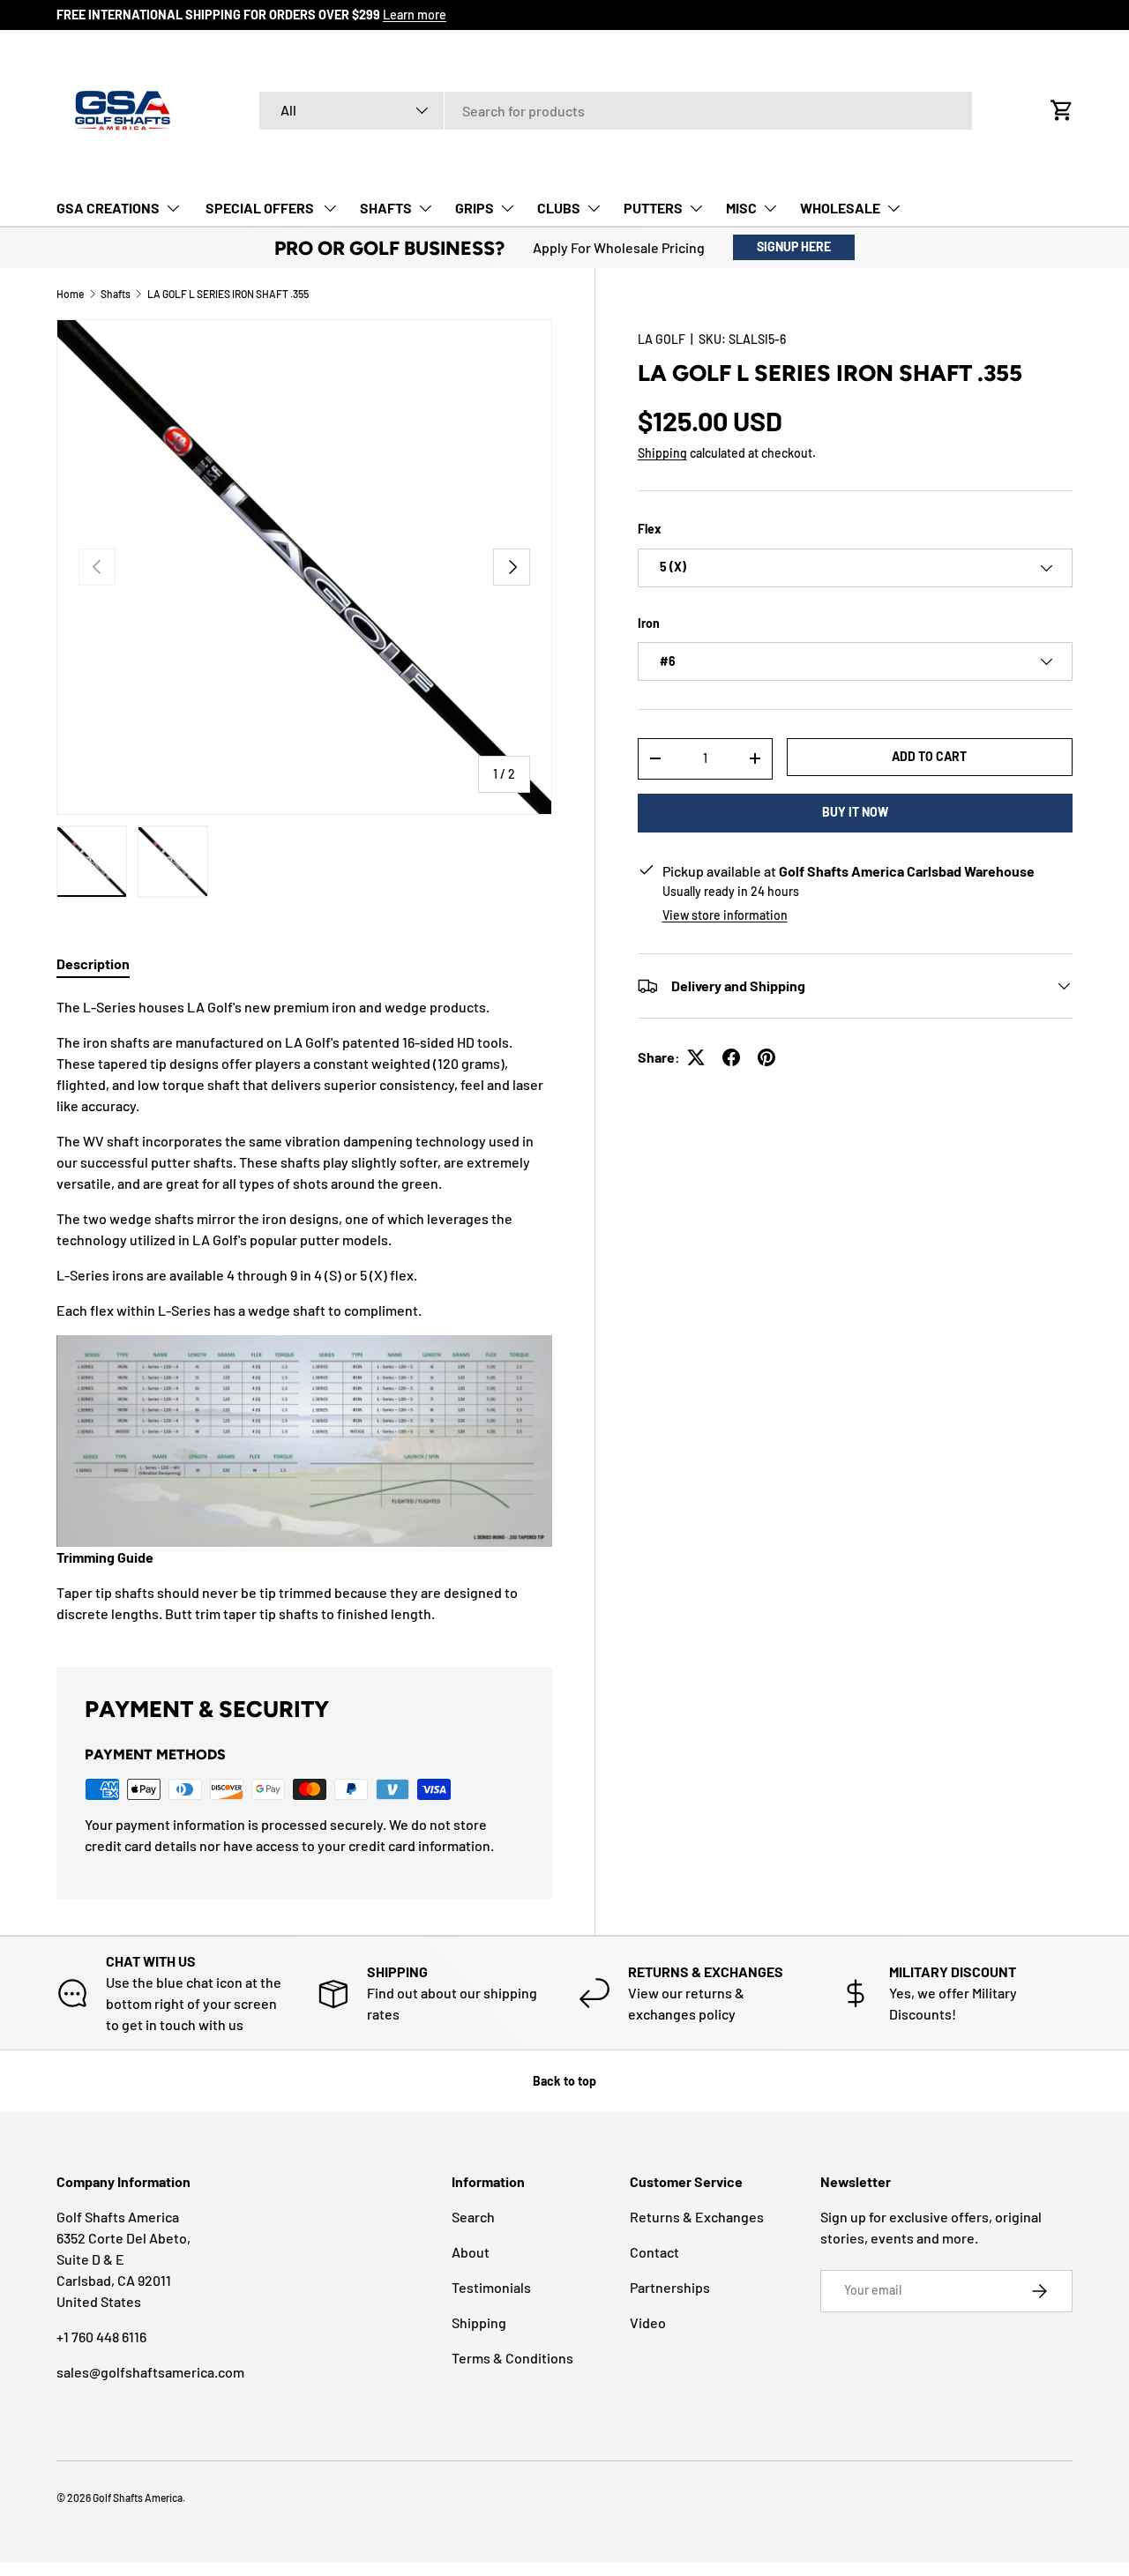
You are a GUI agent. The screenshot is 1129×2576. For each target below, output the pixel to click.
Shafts (116, 294)
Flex (650, 529)
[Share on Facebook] (731, 1057)
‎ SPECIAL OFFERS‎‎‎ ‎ (260, 208)
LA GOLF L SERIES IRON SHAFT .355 (228, 294)
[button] (1062, 110)
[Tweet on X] (696, 1057)
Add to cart (929, 756)
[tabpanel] (304, 1310)
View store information (725, 915)
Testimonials (491, 2287)
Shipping (662, 453)
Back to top (564, 2081)
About (471, 2252)
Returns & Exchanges (697, 2217)
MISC (741, 208)
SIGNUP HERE (794, 246)
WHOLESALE (840, 208)
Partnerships (670, 2287)
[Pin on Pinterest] (766, 1057)
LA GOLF (662, 339)
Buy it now (855, 812)
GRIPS (475, 208)
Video (648, 2322)
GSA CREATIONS (108, 208)
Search (473, 2217)
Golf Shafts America (138, 2498)
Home (70, 294)
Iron (649, 623)
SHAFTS (386, 208)
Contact (654, 2252)
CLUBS (559, 208)
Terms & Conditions (512, 2358)
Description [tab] (93, 963)
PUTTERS (653, 208)
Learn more (415, 15)
